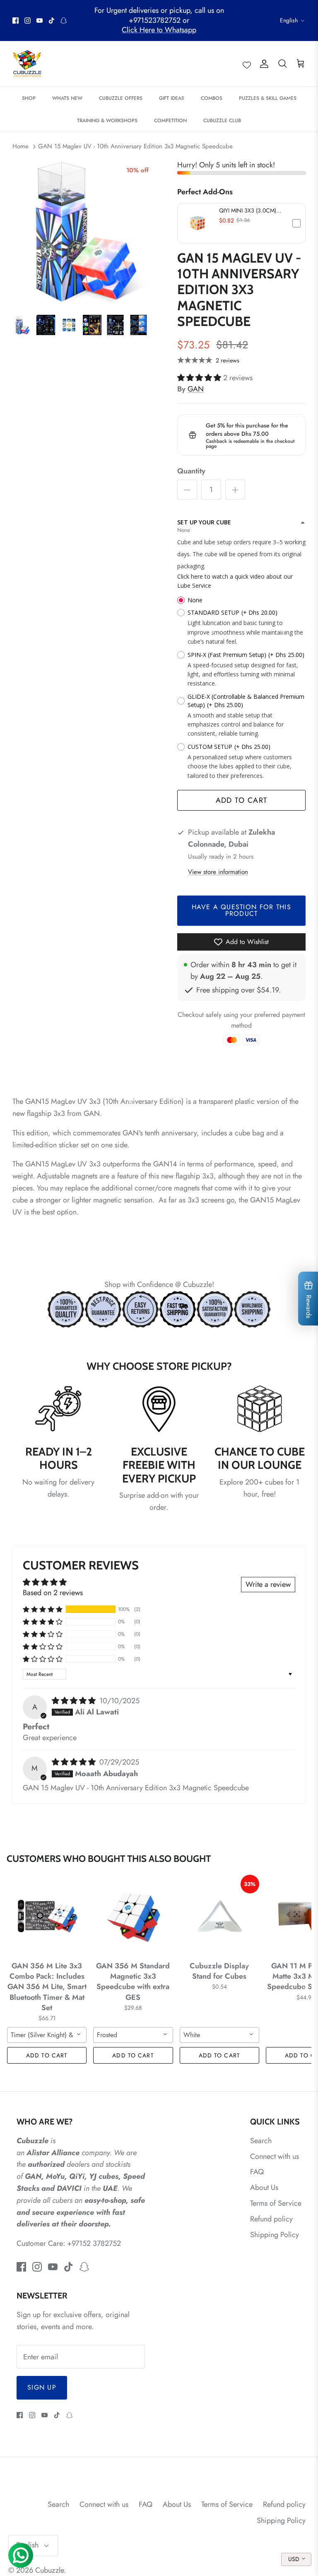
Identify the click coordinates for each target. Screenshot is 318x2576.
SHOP (29, 98)
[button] (241, 223)
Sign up (42, 2387)
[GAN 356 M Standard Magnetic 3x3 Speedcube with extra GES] (133, 1916)
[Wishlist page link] (247, 64)
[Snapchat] (64, 21)
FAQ (257, 2172)
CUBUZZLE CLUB (222, 121)
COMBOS (212, 98)
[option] (86, 232)
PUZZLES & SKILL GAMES (268, 98)
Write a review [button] (268, 1584)
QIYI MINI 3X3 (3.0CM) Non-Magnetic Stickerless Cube (250, 210)
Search (261, 2141)
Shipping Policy (275, 2235)
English (289, 20)
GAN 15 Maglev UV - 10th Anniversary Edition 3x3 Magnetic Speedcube (135, 146)
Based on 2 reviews (53, 1593)
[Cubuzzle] (27, 64)
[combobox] (47, 2035)
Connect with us (275, 2156)
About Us (264, 2187)
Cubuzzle (49, 2570)
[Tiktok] (52, 21)
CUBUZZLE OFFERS (121, 98)
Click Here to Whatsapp (159, 30)
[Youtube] (40, 21)
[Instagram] (28, 21)
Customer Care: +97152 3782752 (69, 2243)
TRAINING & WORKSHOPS (107, 121)
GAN (196, 389)
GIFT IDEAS (172, 98)
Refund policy (271, 2219)
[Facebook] (16, 21)
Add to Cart (242, 800)
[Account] (263, 64)
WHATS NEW (67, 98)
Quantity (191, 471)
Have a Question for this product (241, 910)
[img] (75, 1701)
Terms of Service (276, 2203)
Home (20, 146)
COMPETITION (170, 121)
